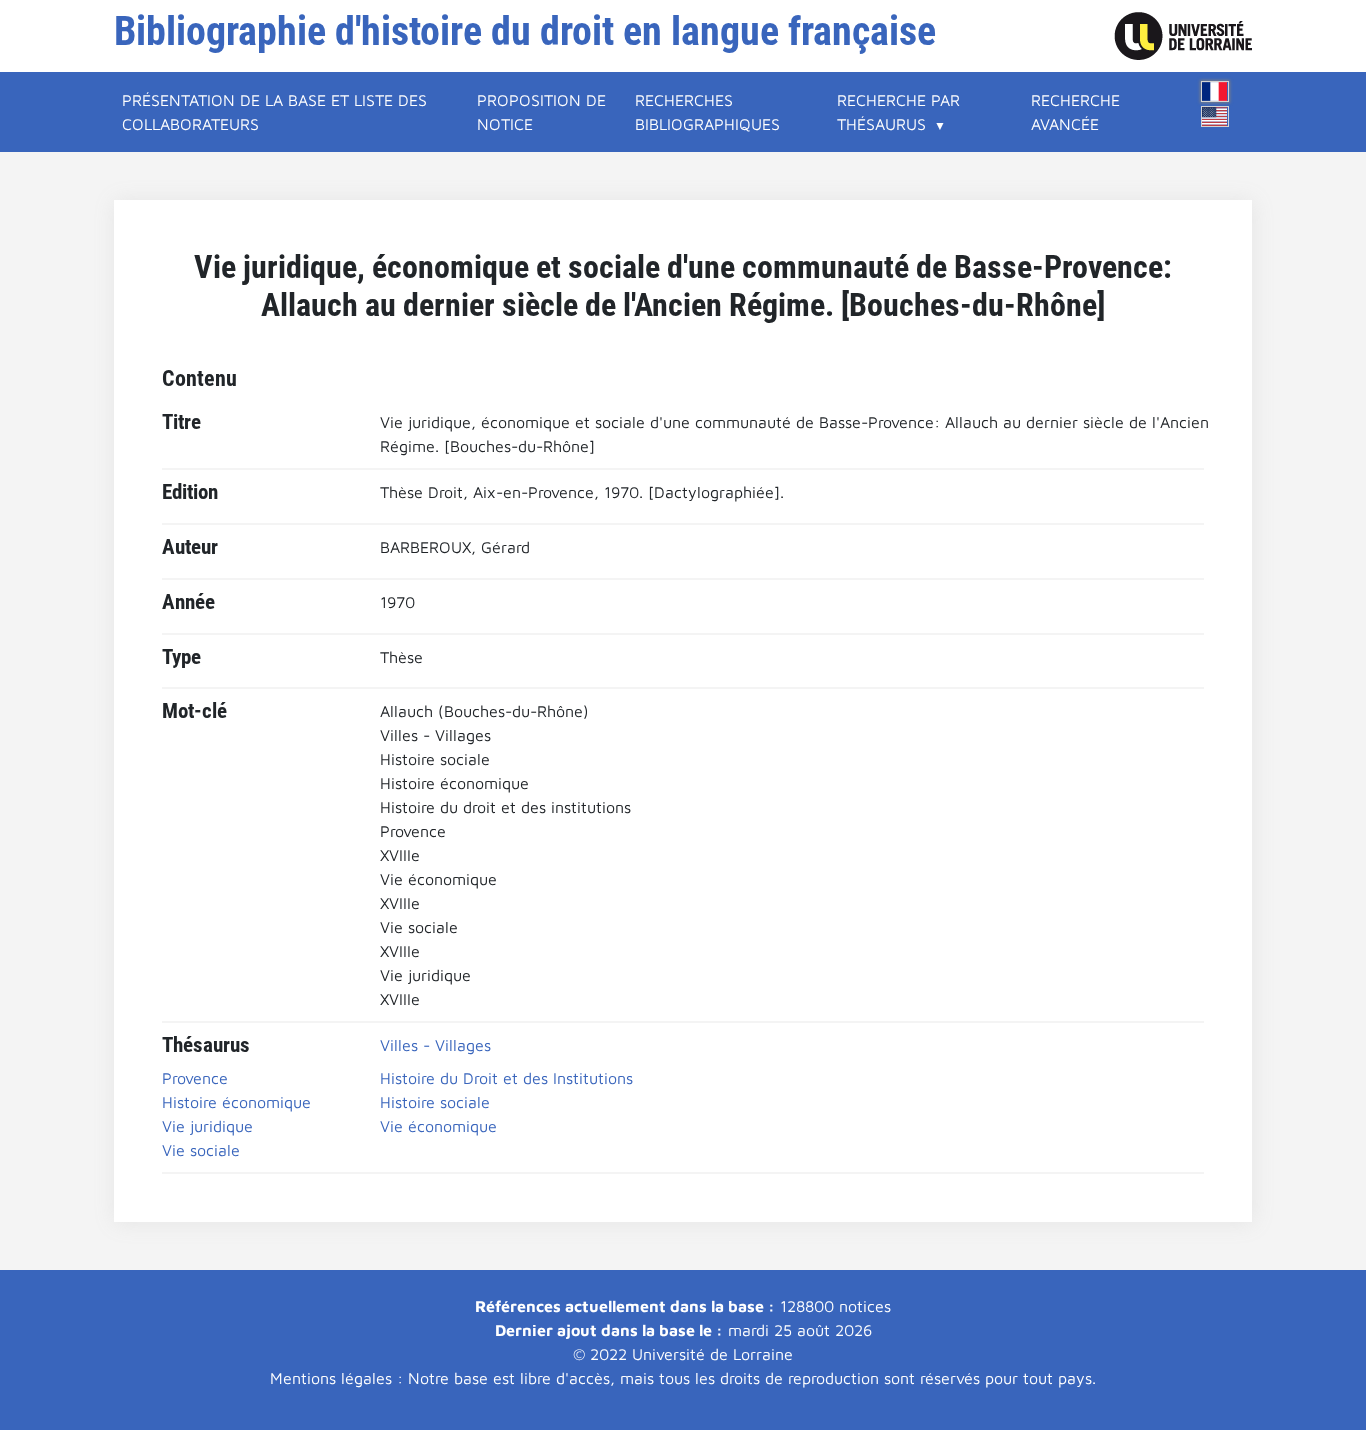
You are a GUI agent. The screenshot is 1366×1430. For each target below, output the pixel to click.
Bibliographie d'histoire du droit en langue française (525, 31)
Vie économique (438, 1126)
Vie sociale (201, 1150)
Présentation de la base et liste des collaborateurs (274, 112)
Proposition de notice (541, 112)
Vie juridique (207, 1126)
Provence (195, 1078)
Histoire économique (236, 1102)
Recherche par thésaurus (898, 112)
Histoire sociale (435, 1102)
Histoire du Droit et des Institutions (506, 1078)
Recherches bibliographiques (707, 112)
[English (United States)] (1215, 116)
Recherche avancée (1075, 112)
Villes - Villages (435, 1045)
